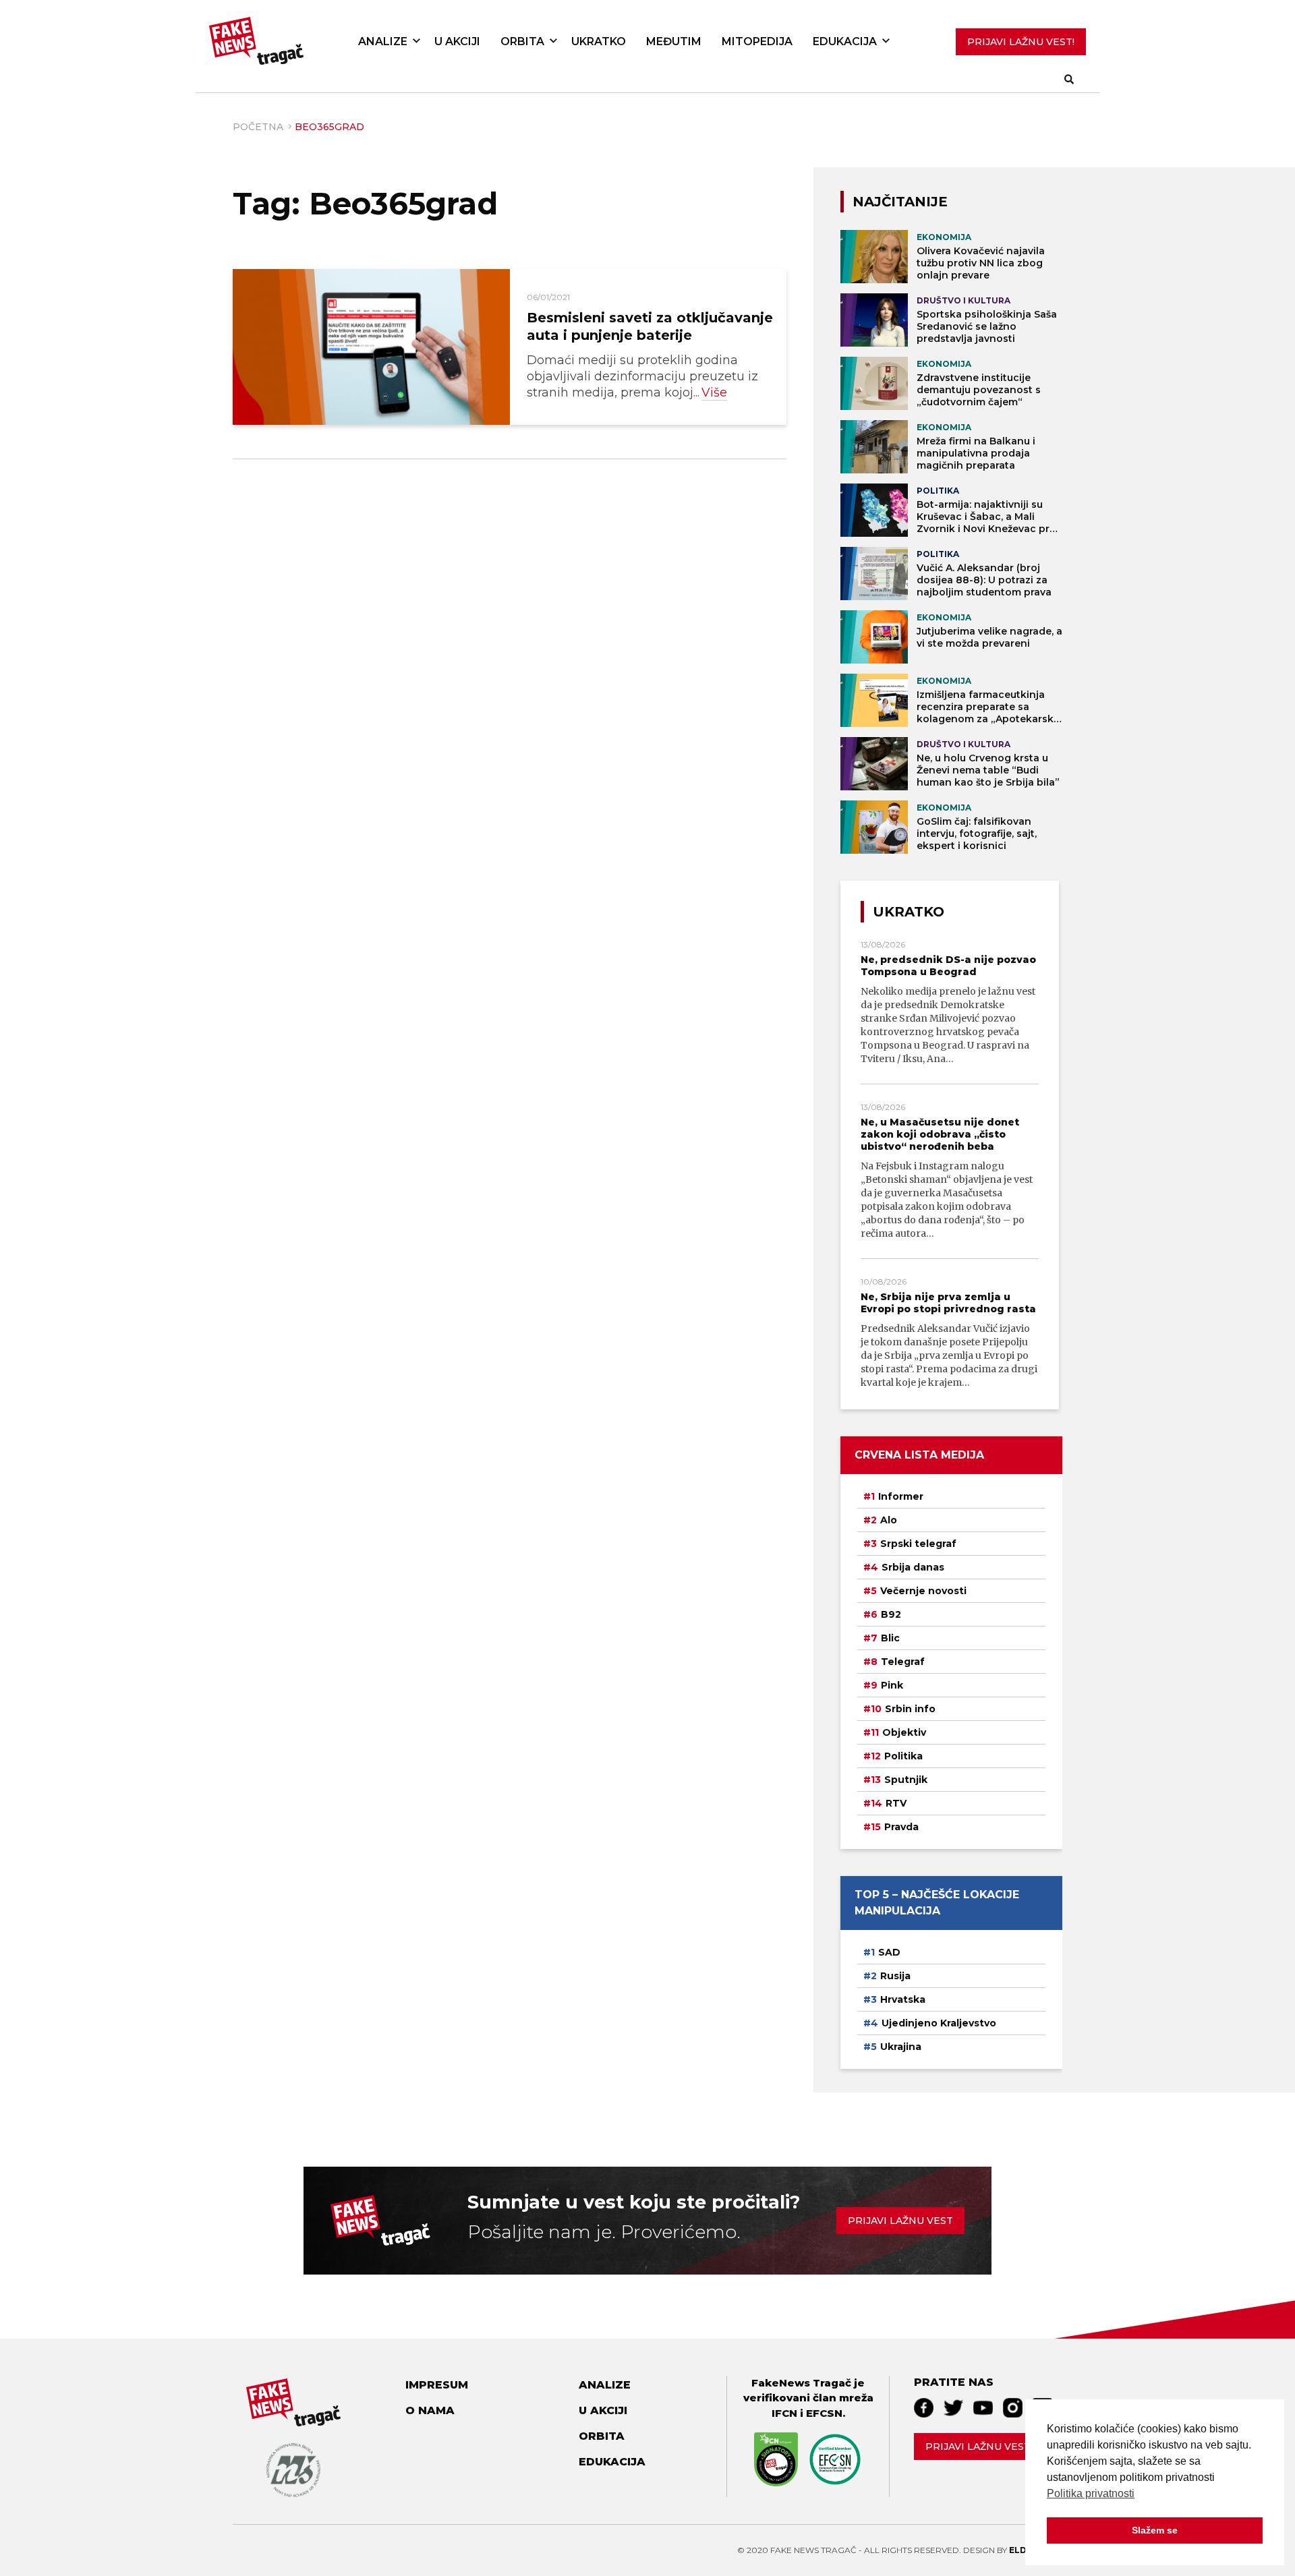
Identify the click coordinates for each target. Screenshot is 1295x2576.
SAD (889, 1952)
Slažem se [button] (1155, 2530)
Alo (889, 1520)
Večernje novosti (923, 1591)
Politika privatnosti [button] (1091, 2493)
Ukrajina (901, 2047)
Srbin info (910, 1709)
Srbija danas (913, 1567)
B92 (891, 1614)
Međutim (674, 41)
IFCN (784, 2413)
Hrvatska (903, 1999)
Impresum (437, 2385)
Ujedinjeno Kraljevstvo (939, 2023)
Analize (383, 41)
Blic (890, 1638)
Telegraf (903, 1662)
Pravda (901, 1827)
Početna (258, 127)
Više (714, 392)
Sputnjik (906, 1780)
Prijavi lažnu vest (900, 2221)
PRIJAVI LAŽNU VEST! (1021, 42)
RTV (896, 1803)
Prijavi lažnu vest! (979, 2447)
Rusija (895, 1976)
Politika (903, 1756)
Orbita (522, 41)
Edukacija (845, 41)
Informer (901, 1496)
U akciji (457, 41)
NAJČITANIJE (900, 202)
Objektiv (904, 1732)
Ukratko (599, 41)
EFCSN (824, 2413)
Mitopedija (757, 41)
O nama (430, 2410)
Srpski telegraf (918, 1544)
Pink (892, 1685)
